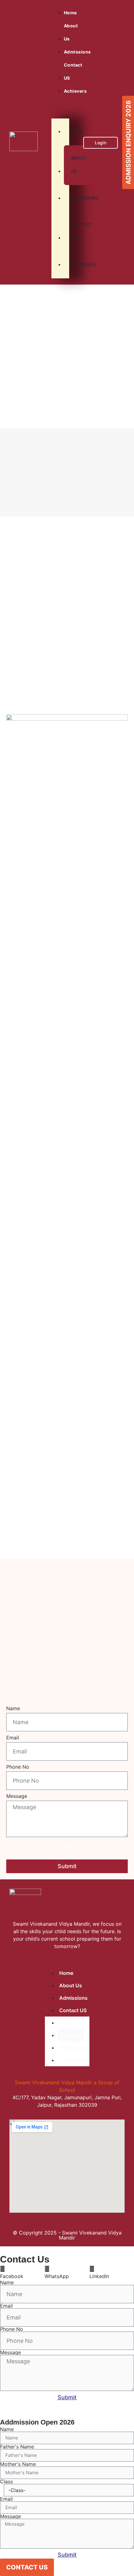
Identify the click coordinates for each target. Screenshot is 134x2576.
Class (6, 2481)
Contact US (73, 71)
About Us (71, 32)
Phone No (18, 1767)
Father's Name (17, 2447)
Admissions (77, 52)
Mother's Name (18, 2464)
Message (17, 1796)
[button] (60, 101)
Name (13, 1709)
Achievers (75, 265)
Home (70, 13)
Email (13, 1738)
